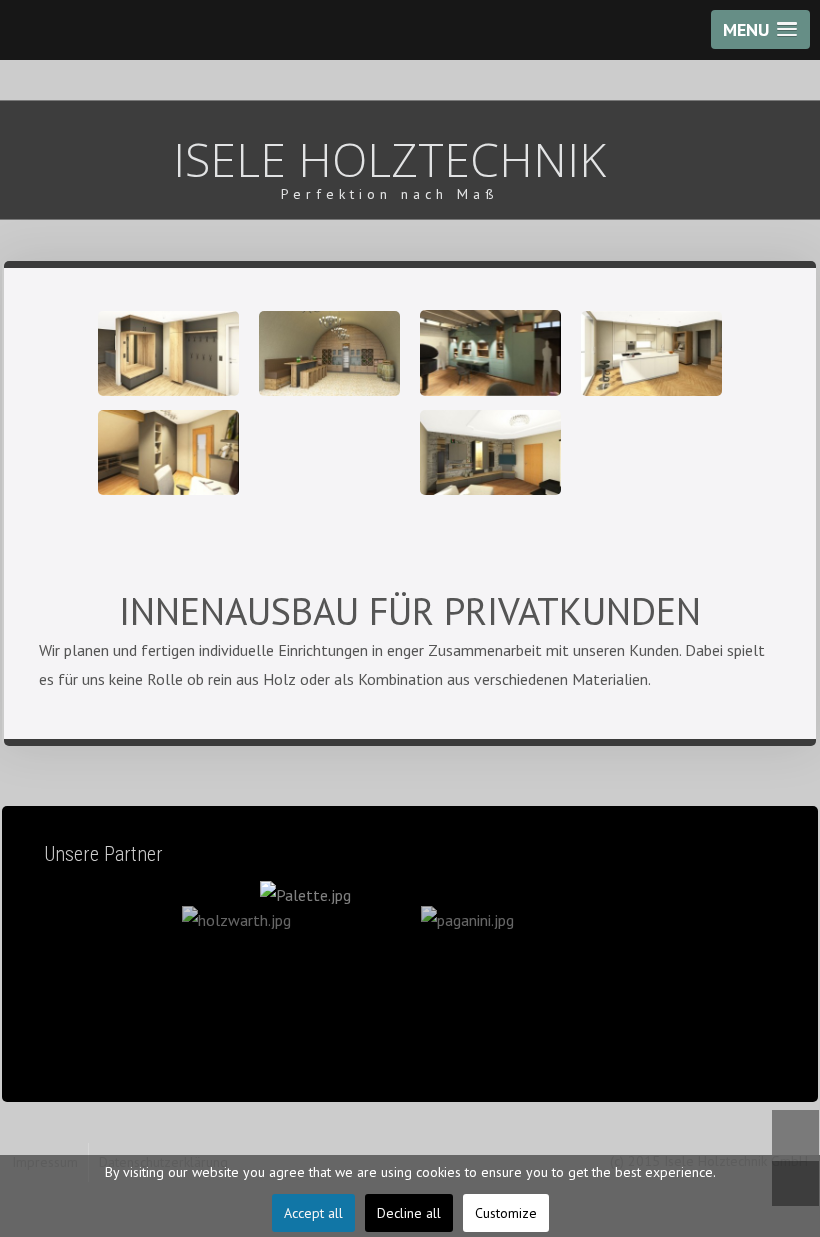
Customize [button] (506, 1213)
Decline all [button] (409, 1213)
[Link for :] (409, 973)
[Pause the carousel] (720, 974)
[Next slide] (761, 974)
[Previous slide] (59, 974)
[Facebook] (795, 1132)
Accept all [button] (313, 1213)
